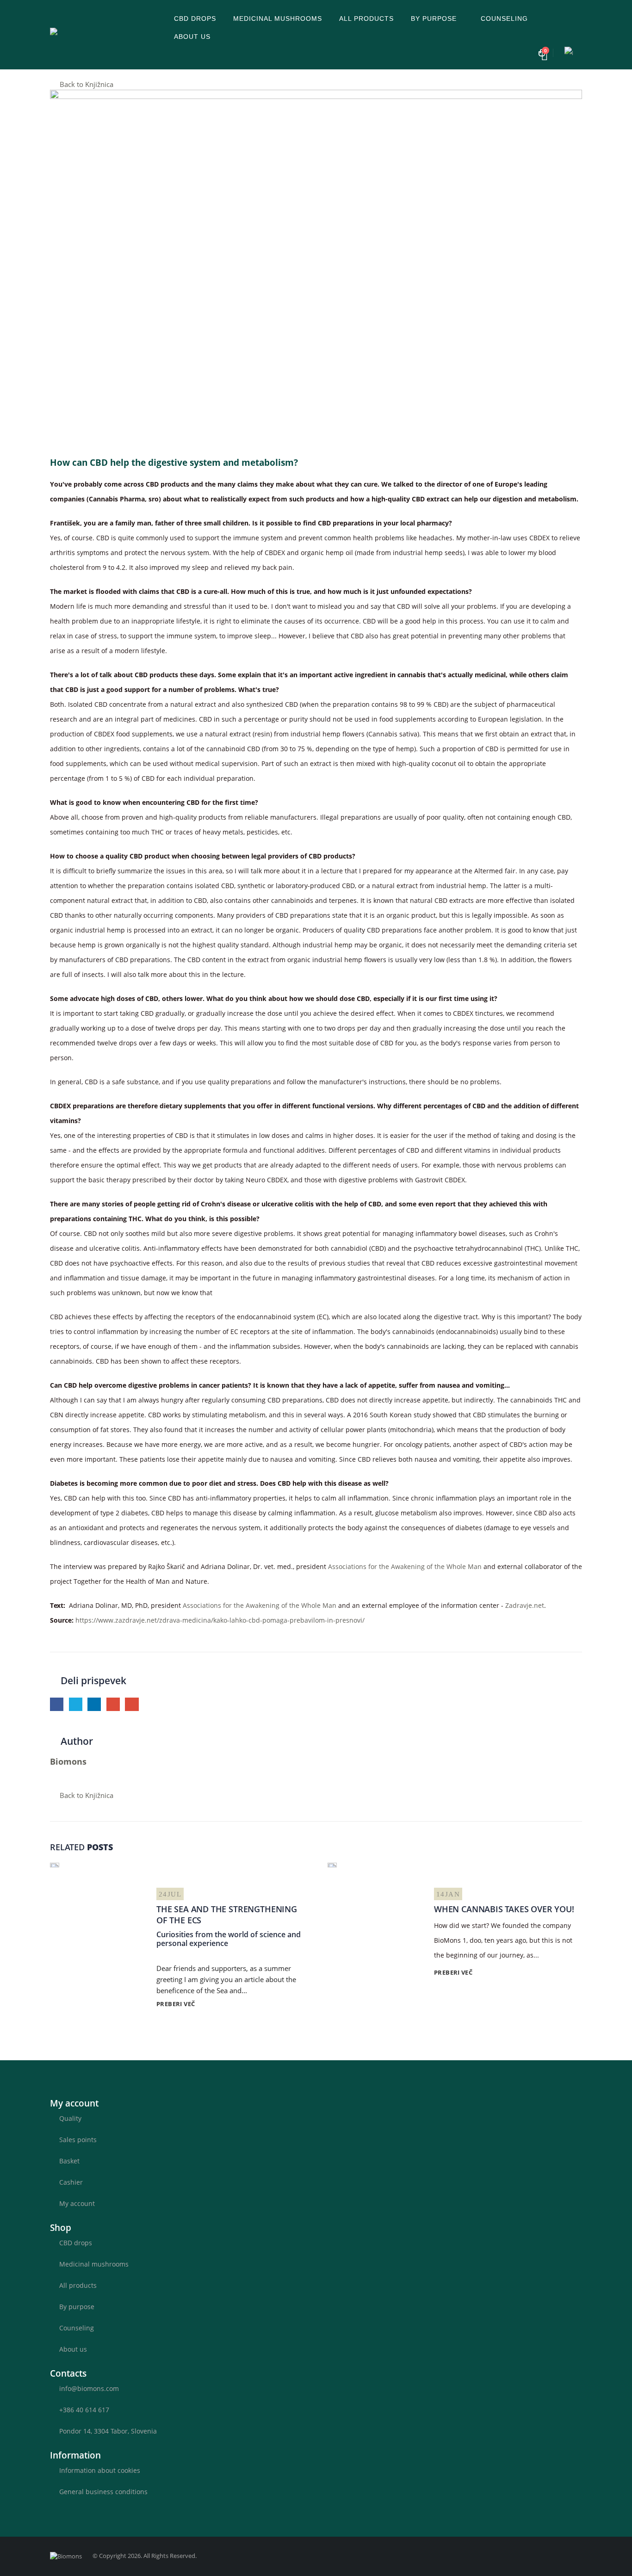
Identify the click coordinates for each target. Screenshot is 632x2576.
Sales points (78, 2140)
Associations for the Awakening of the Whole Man (405, 1566)
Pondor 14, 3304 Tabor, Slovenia (108, 2431)
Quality (70, 2118)
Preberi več (177, 2004)
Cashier (71, 2182)
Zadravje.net (525, 1605)
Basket (69, 2161)
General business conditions (103, 2492)
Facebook (57, 1704)
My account (77, 2203)
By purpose (434, 19)
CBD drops (195, 19)
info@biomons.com (89, 2388)
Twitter (76, 1704)
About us (192, 37)
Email (132, 1704)
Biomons (68, 1761)
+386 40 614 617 (84, 2410)
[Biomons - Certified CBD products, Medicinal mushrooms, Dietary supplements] (108, 34)
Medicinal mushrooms (278, 19)
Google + (113, 1704)
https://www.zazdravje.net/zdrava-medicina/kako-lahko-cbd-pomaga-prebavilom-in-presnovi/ (220, 1620)
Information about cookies (100, 2470)
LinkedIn (94, 1704)
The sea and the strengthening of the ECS (227, 1914)
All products (366, 19)
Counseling (504, 19)
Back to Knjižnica (86, 84)
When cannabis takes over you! (504, 1909)
